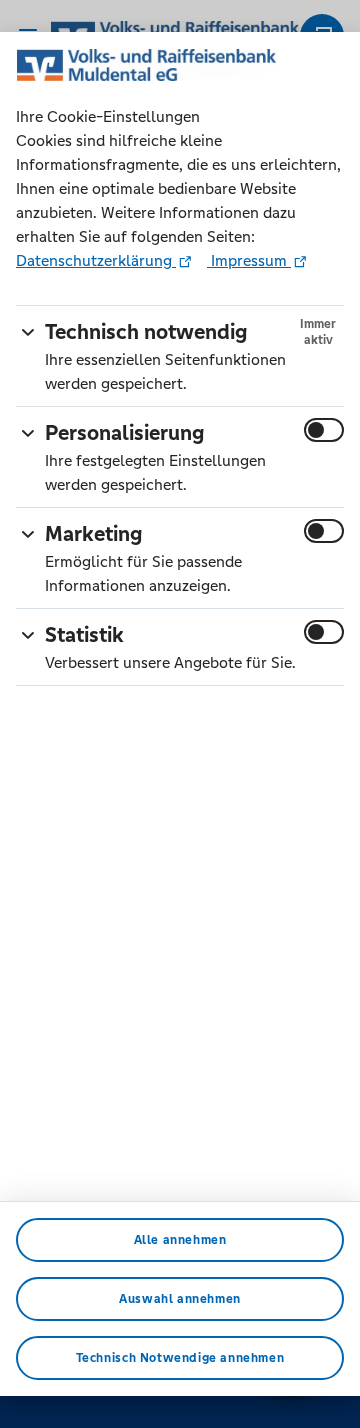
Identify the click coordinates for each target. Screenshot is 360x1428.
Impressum (249, 260)
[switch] (324, 430)
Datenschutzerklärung (96, 260)
